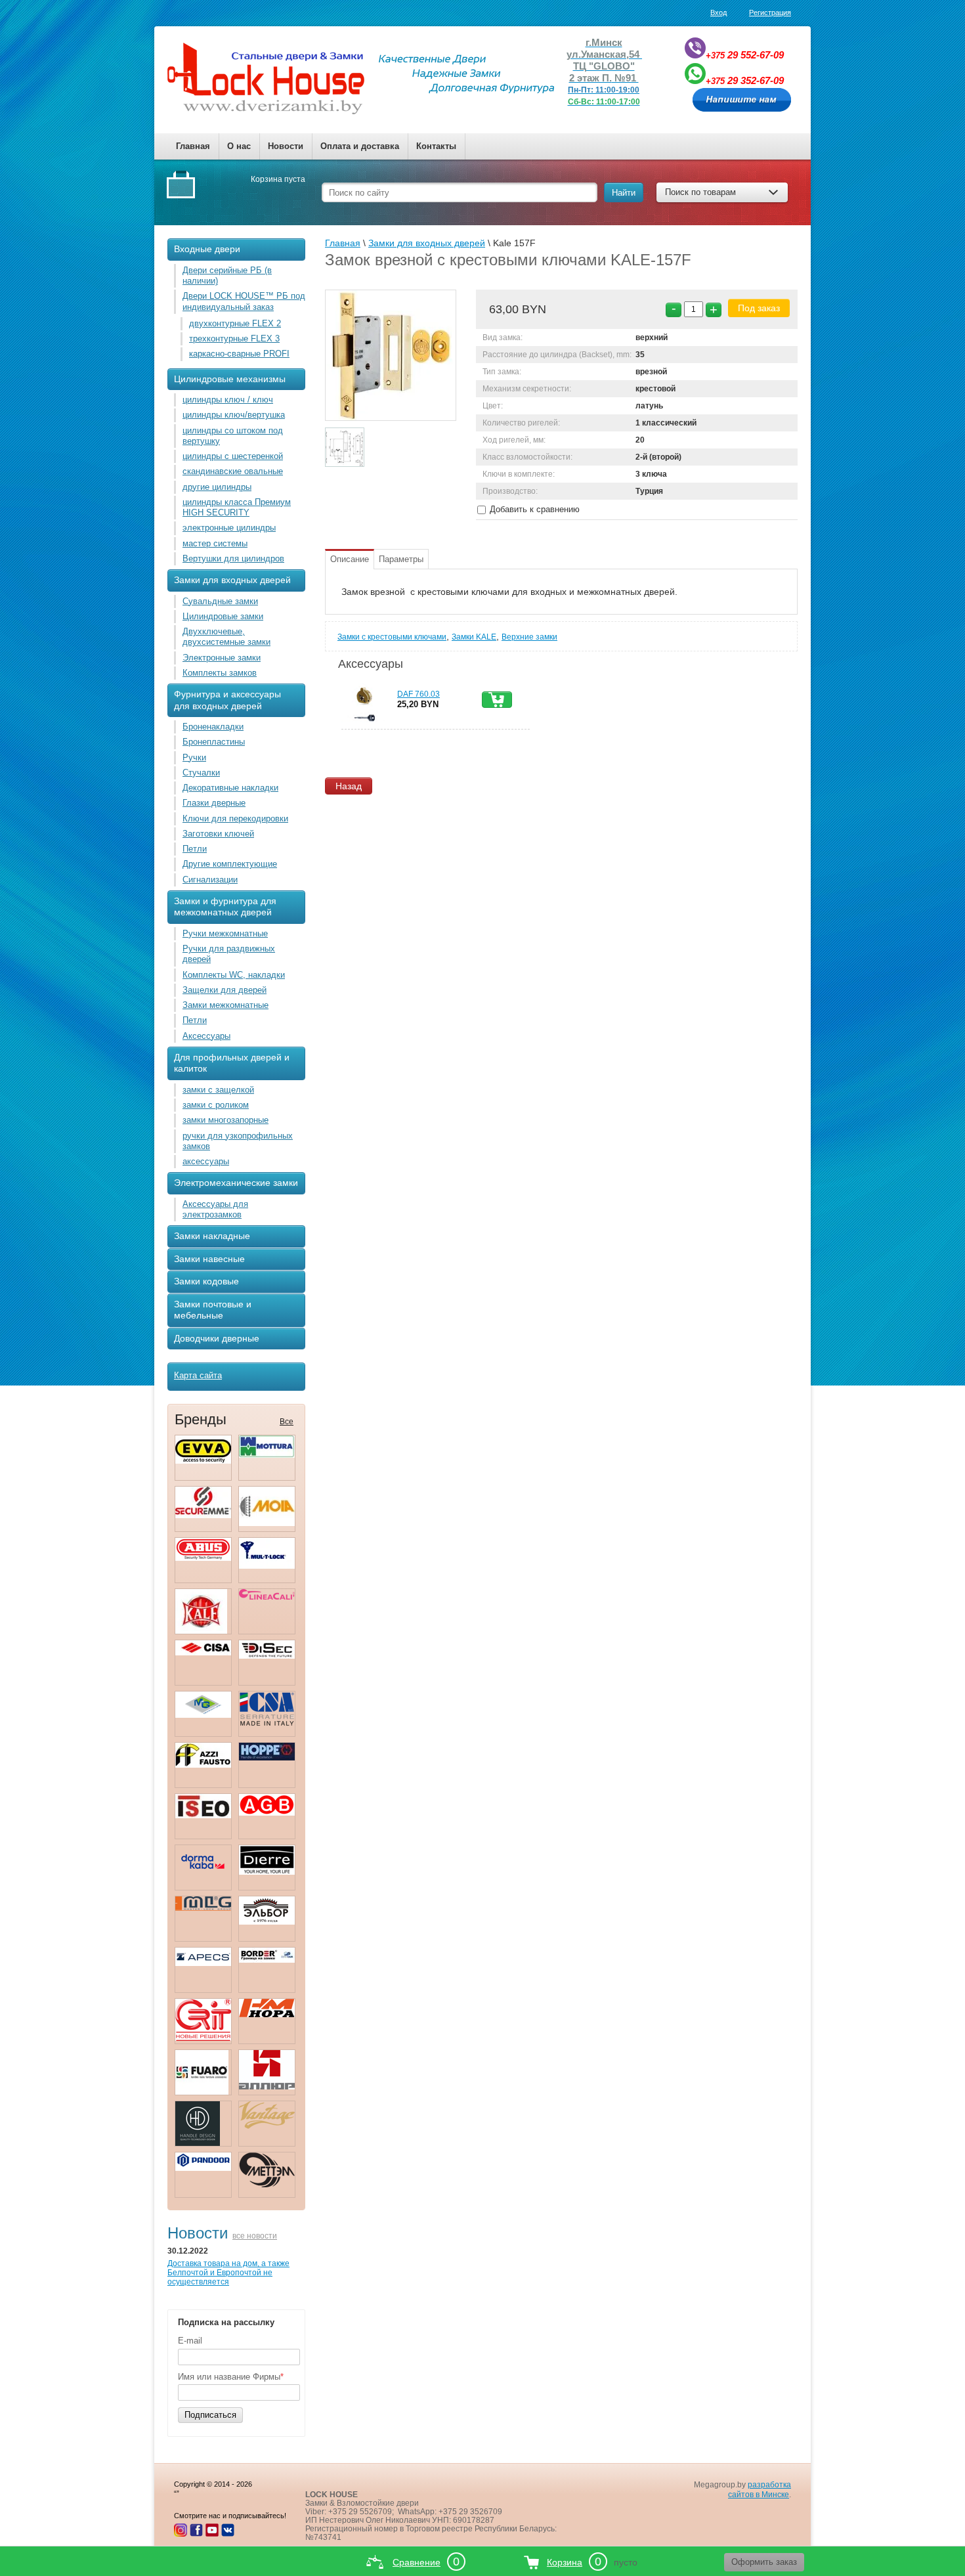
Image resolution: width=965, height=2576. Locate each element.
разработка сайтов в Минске (760, 2490)
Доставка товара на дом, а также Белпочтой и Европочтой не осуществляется (228, 2273)
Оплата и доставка (360, 146)
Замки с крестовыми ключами (392, 637)
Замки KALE (474, 637)
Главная (193, 146)
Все (287, 1422)
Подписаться (210, 2415)
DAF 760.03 (418, 694)
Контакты (436, 146)
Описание (350, 559)
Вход (718, 12)
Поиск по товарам (700, 192)
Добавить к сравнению (533, 509)
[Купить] (497, 700)
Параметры (401, 559)
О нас (239, 146)
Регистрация (770, 12)
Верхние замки (529, 637)
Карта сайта (198, 1375)
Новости (286, 146)
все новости (255, 2236)
